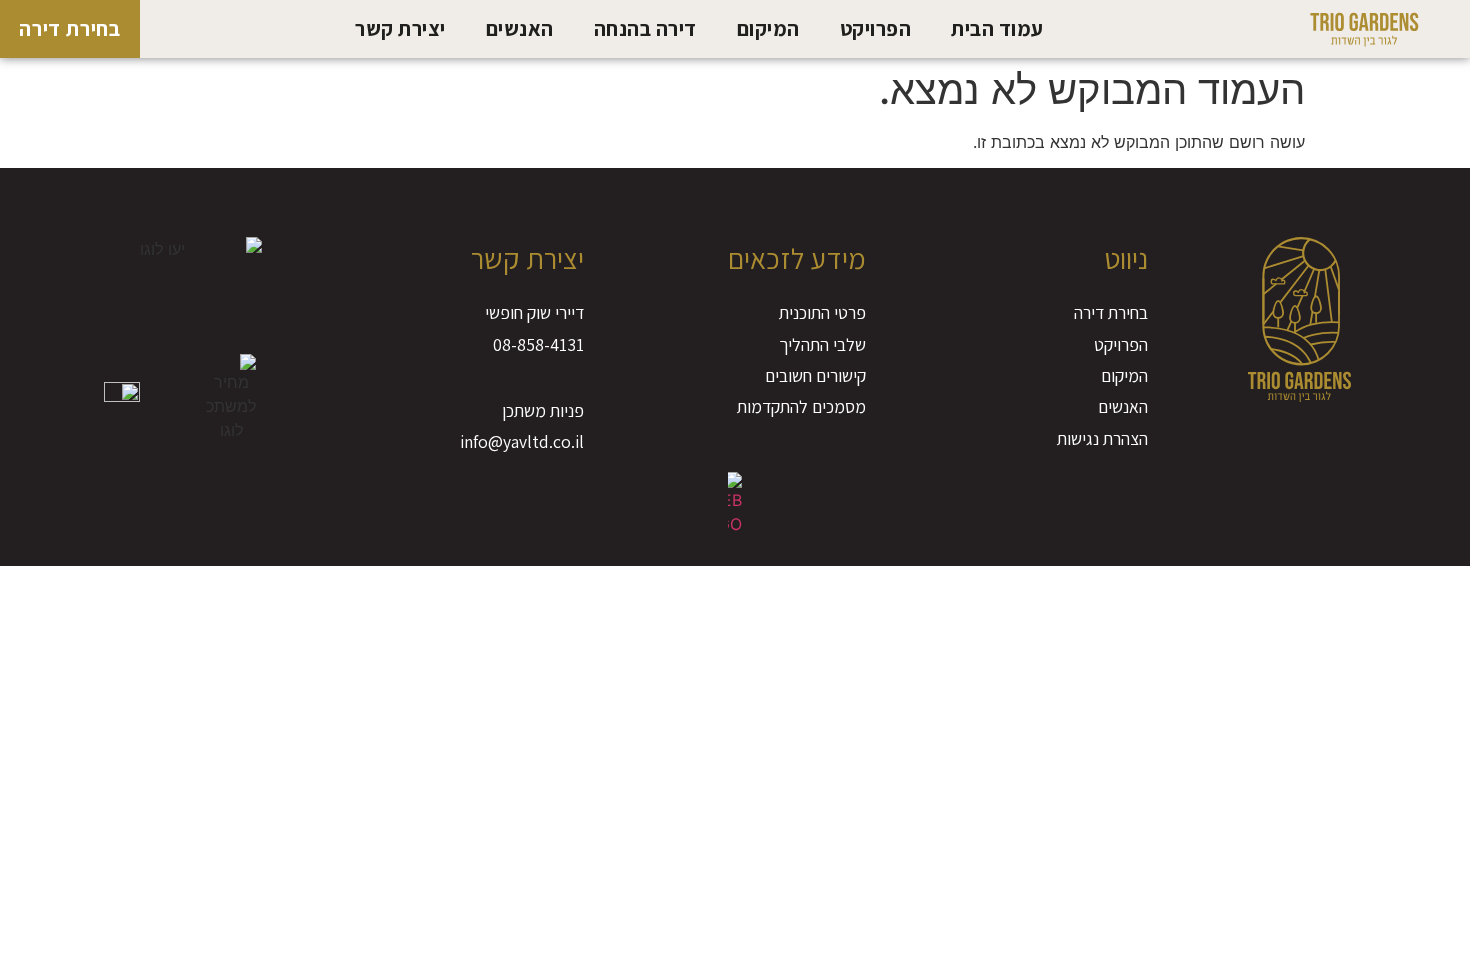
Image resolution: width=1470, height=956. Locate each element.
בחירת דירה (70, 28)
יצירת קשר (400, 28)
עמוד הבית (997, 28)
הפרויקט (876, 28)
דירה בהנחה (645, 28)
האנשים (520, 28)
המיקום (768, 28)
